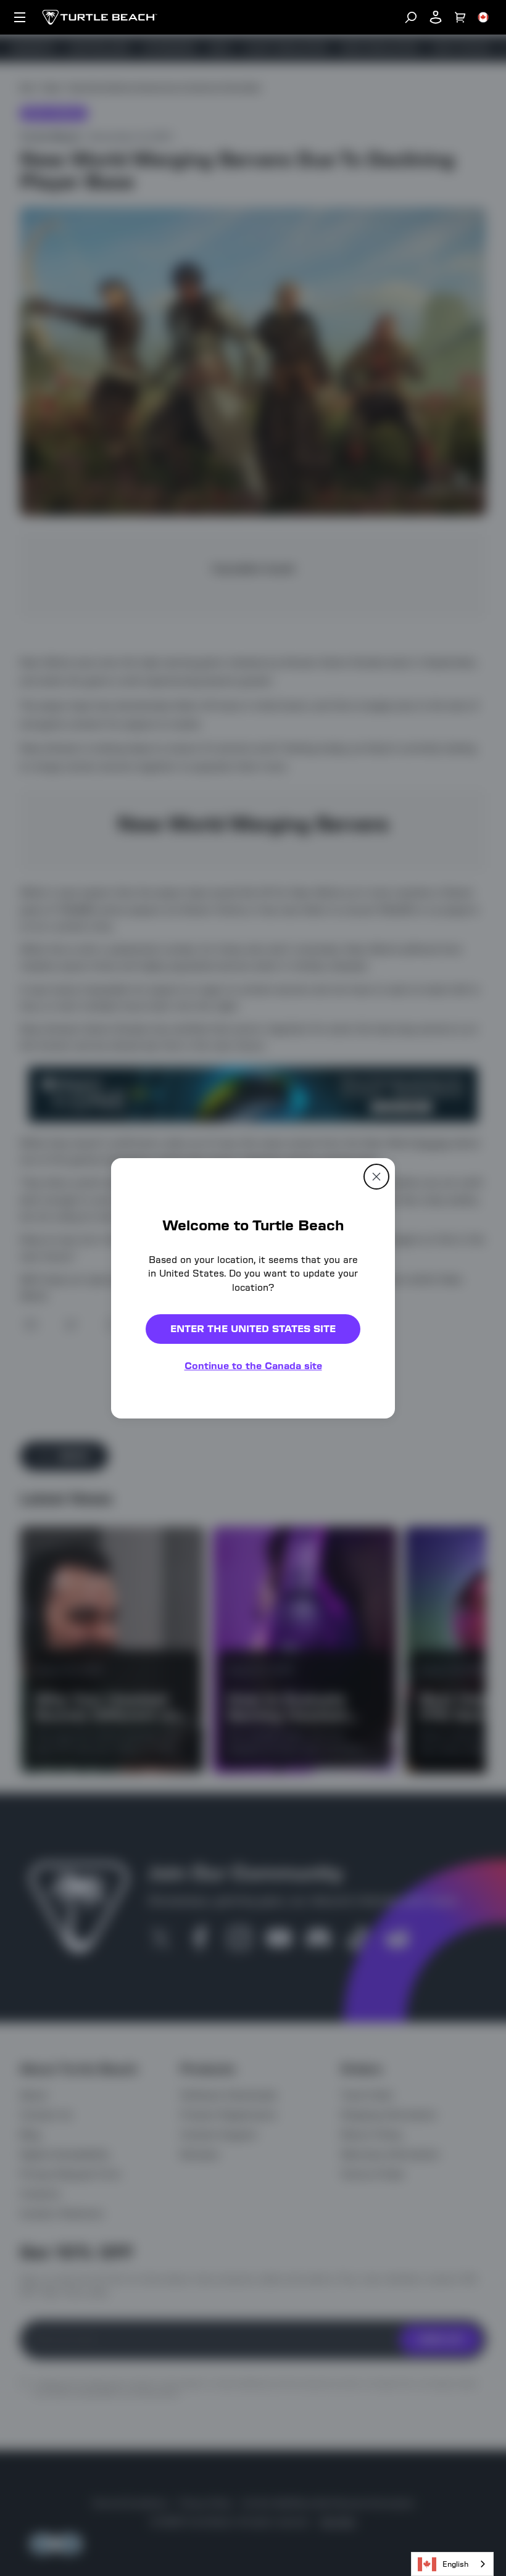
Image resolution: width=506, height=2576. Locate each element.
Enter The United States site (253, 1329)
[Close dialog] (376, 1176)
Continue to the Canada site (253, 1366)
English (455, 2564)
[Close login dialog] (367, 1575)
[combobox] (452, 2564)
